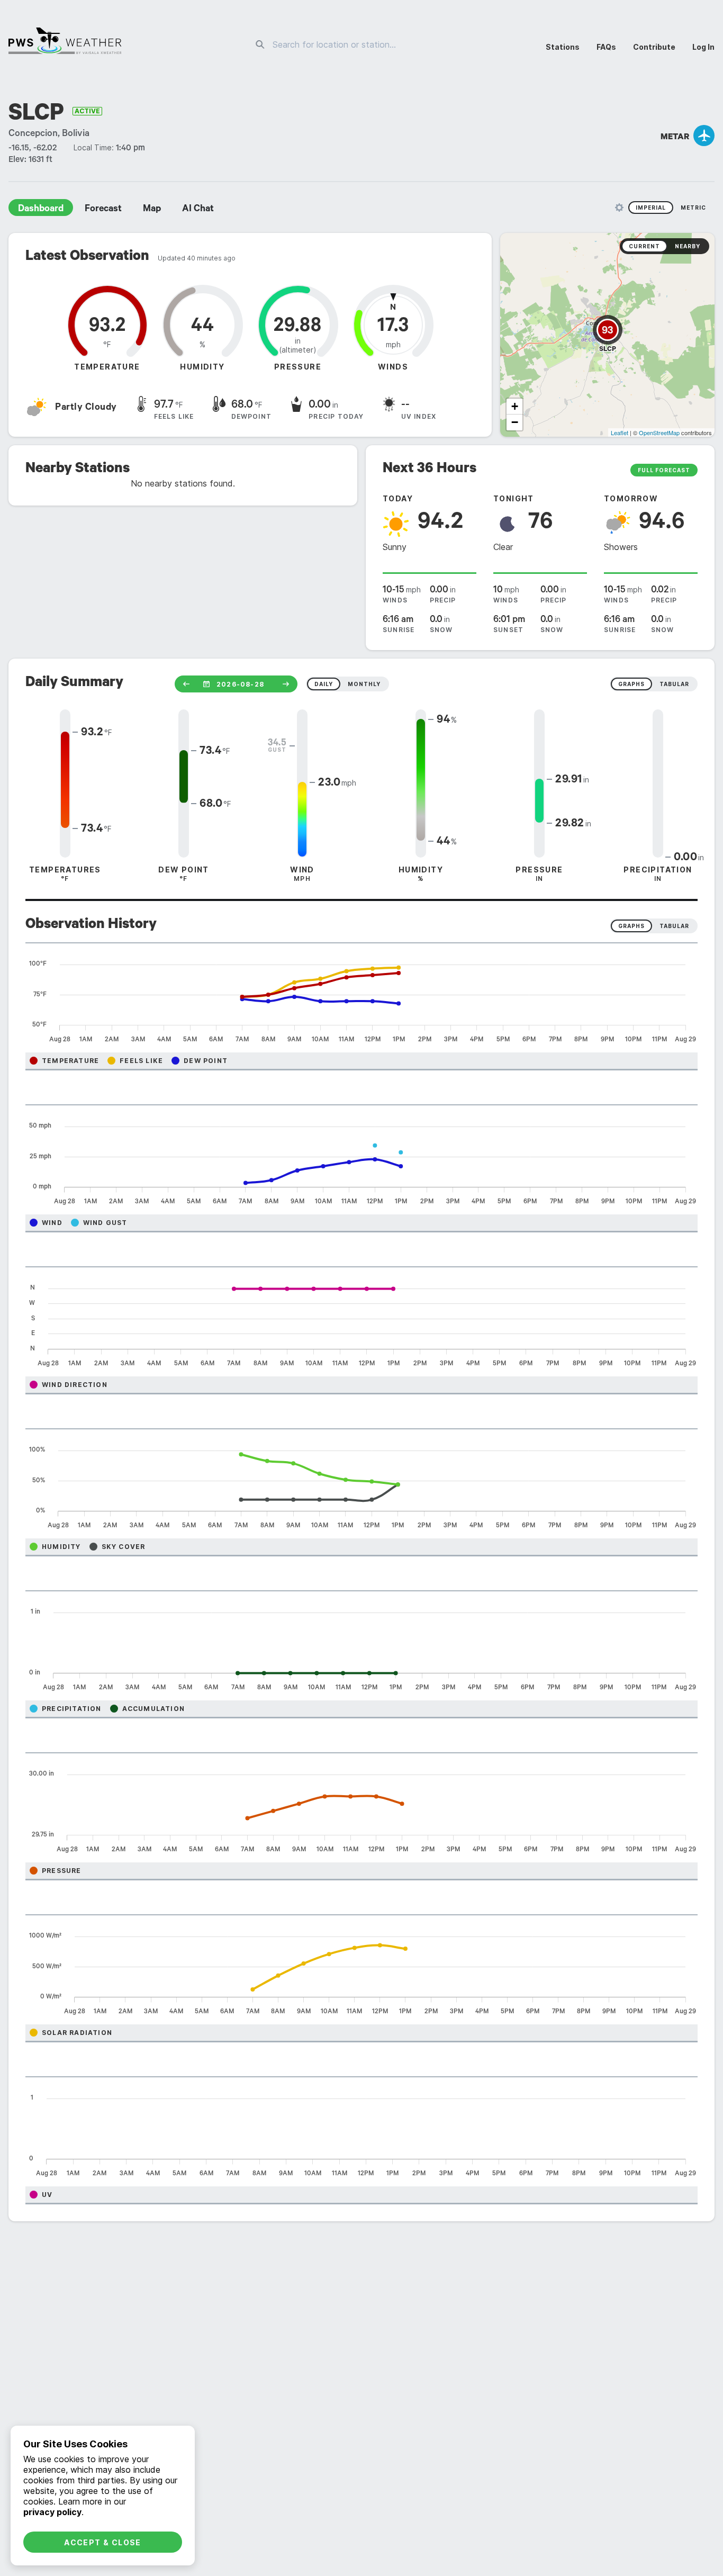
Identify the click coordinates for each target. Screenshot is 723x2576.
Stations (563, 47)
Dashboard (41, 210)
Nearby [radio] (688, 246)
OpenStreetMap (659, 433)
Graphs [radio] (631, 926)
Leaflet (620, 433)
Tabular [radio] (674, 926)
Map (152, 210)
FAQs (606, 47)
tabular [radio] (674, 684)
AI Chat (198, 210)
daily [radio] (324, 684)
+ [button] (515, 406)
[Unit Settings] (619, 208)
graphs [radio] (631, 684)
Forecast (103, 210)
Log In (703, 47)
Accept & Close (103, 2542)
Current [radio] (644, 246)
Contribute (654, 47)
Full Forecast (664, 470)
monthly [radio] (364, 684)
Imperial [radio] (651, 208)
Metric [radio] (693, 208)
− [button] (515, 422)
